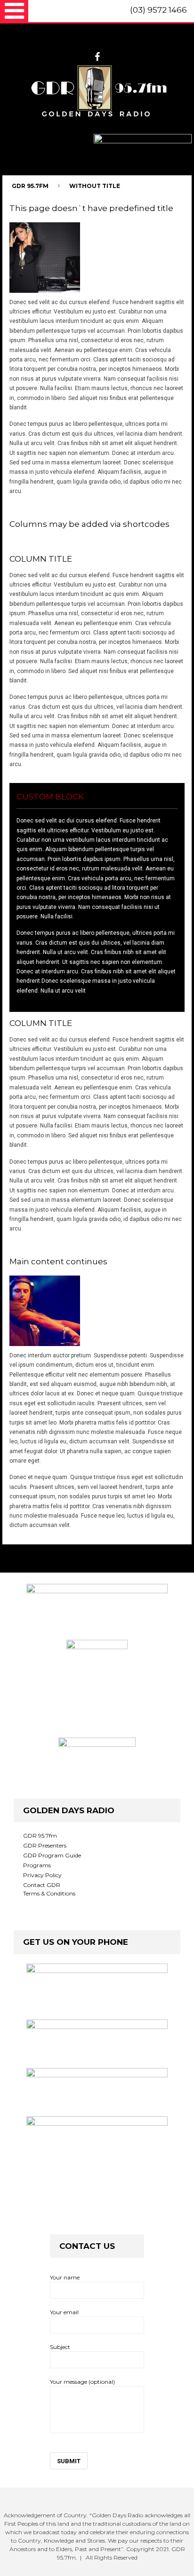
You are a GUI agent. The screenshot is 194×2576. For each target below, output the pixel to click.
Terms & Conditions (49, 1893)
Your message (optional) (82, 2382)
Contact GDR (42, 1885)
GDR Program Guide (52, 1855)
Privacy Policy (42, 1875)
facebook (97, 57)
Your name (65, 2277)
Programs (37, 1865)
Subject (60, 2347)
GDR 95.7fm (40, 1836)
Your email (64, 2312)
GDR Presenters (45, 1845)
